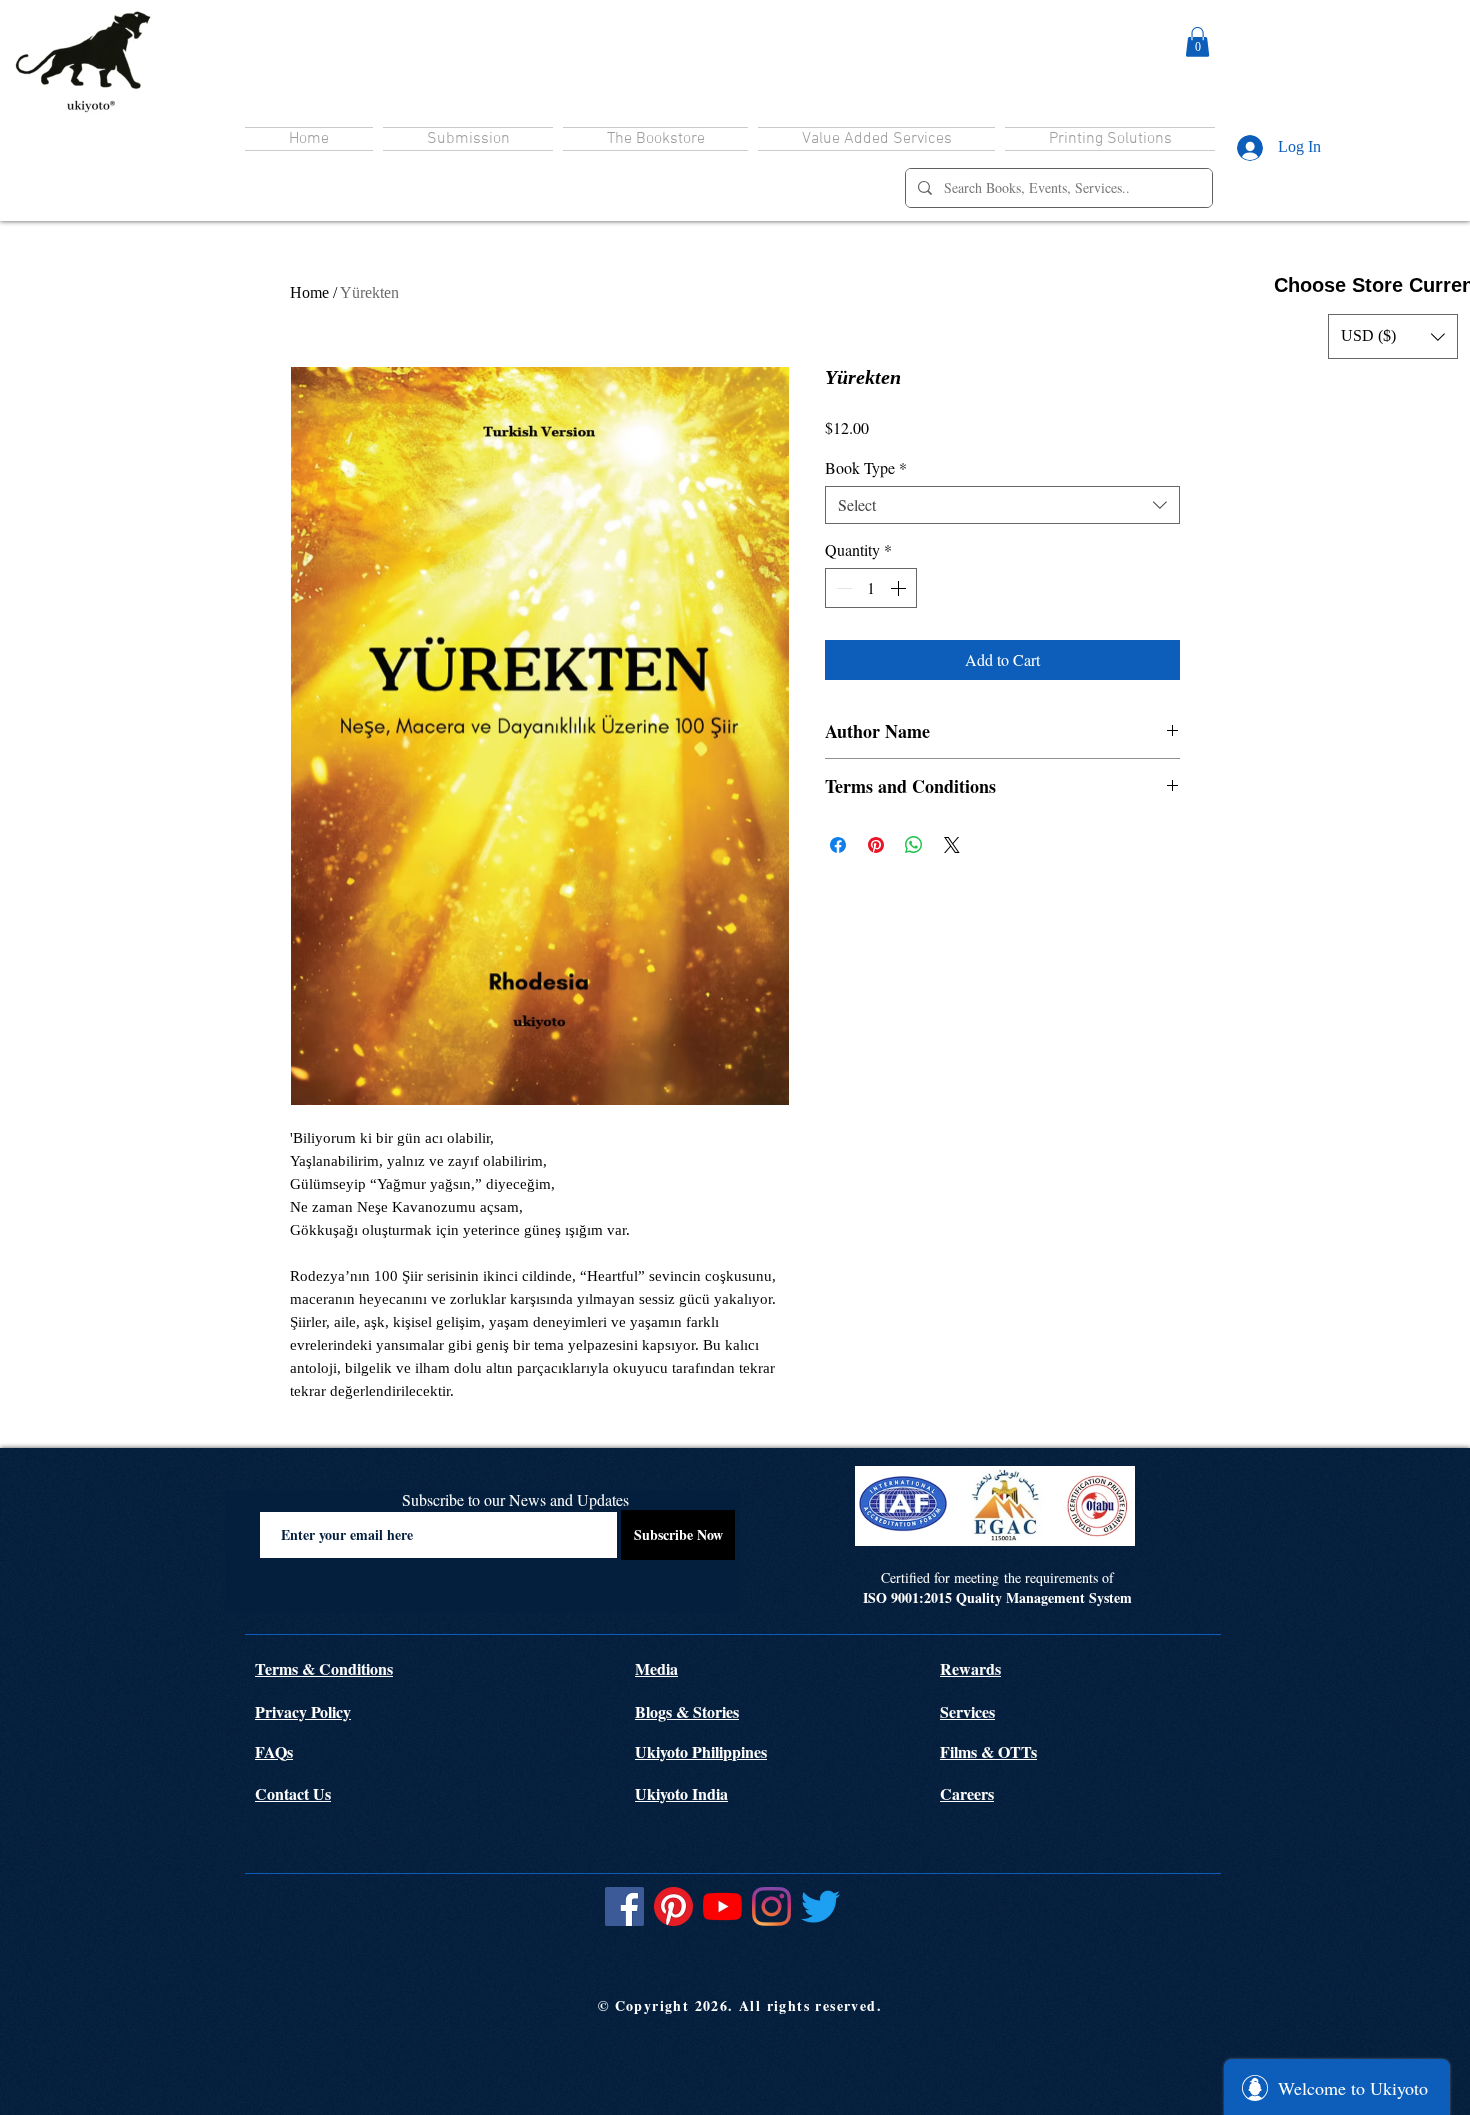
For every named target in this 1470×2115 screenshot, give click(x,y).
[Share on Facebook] (838, 845)
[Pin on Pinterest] (876, 845)
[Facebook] (624, 1906)
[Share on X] (952, 845)
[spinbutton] (871, 588)
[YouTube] (722, 1906)
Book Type (866, 468)
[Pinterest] (673, 1906)
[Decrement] (842, 588)
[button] (1197, 42)
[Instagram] (771, 1906)
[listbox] (1393, 336)
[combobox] (1002, 505)
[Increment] (900, 588)
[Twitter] (820, 1906)
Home (309, 292)
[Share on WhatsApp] (914, 845)
